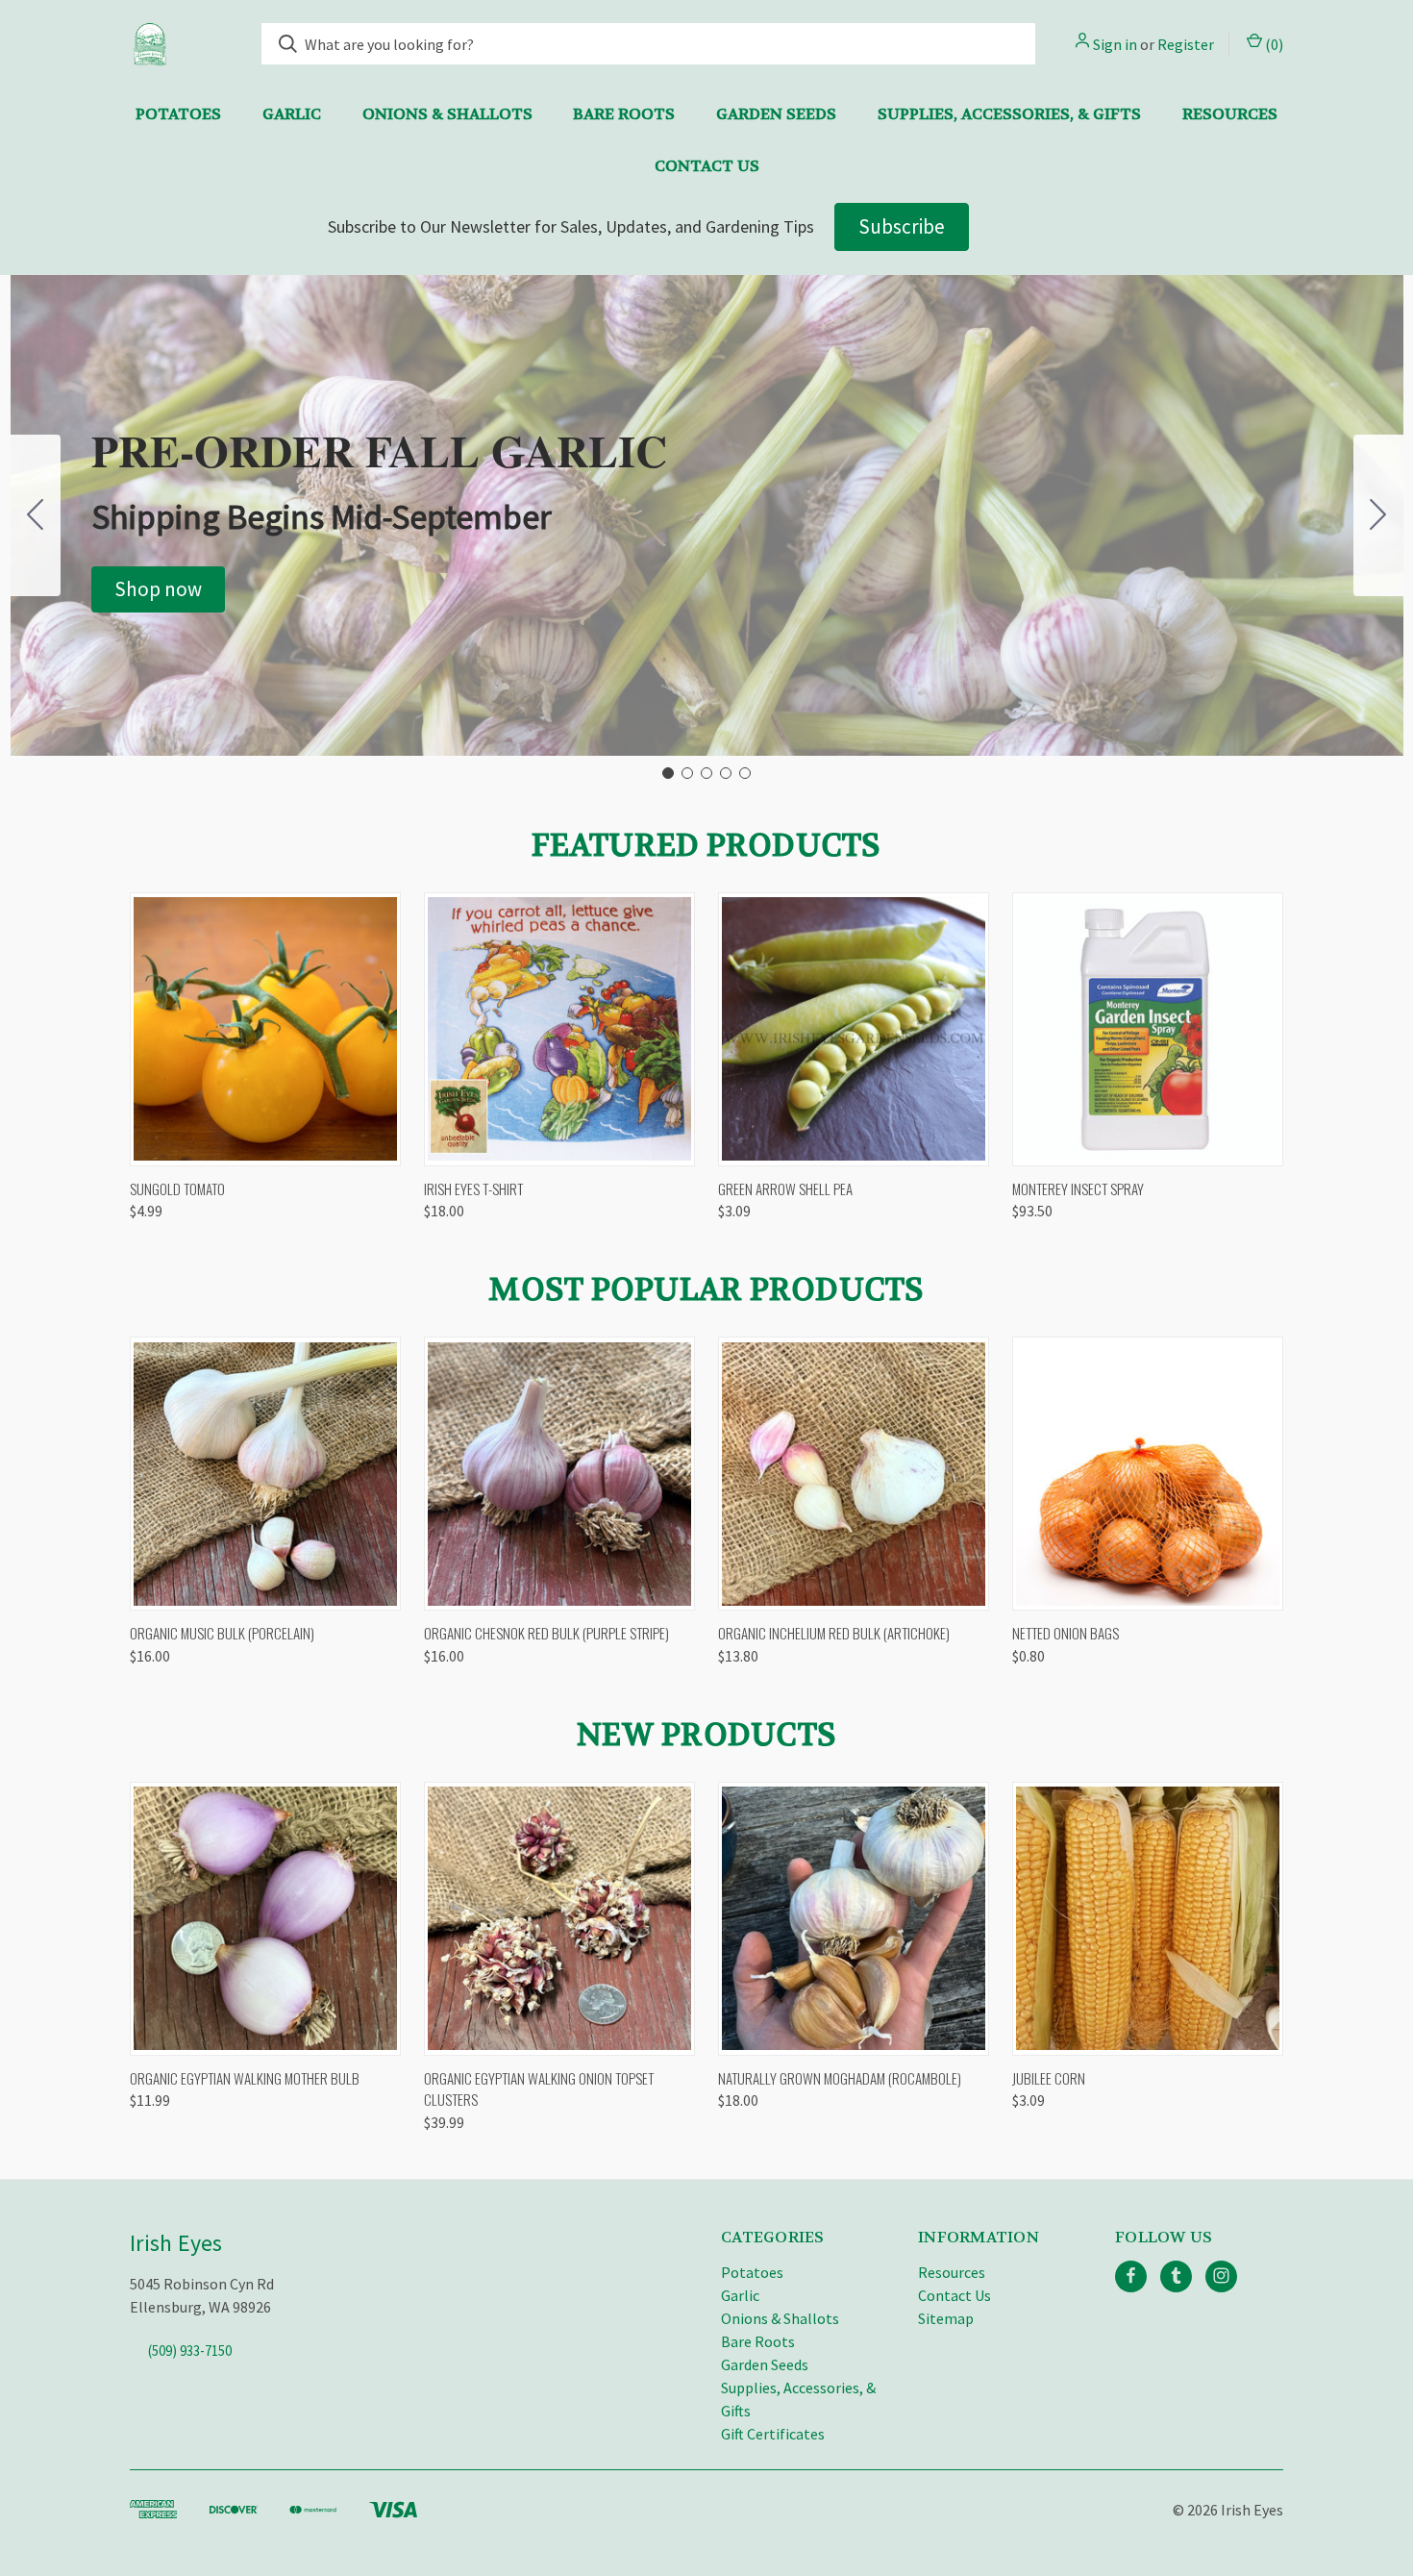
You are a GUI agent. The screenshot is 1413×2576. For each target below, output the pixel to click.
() (1273, 44)
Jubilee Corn (1049, 2078)
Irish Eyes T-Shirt (473, 1188)
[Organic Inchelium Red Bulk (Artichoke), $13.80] (854, 1474)
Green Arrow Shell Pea (785, 1188)
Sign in (1115, 44)
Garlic (292, 114)
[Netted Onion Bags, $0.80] (1148, 1474)
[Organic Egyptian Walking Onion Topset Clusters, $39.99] (559, 1919)
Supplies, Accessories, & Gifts (1009, 114)
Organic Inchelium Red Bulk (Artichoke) (834, 1633)
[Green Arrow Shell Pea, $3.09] (854, 1029)
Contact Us (707, 166)
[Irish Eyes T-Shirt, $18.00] (559, 1029)
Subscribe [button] (902, 226)
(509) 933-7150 (190, 2350)
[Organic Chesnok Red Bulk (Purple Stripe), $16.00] (559, 1474)
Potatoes (178, 114)
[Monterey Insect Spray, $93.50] (1148, 1029)
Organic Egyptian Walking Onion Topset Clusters (539, 2089)
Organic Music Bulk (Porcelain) (222, 1633)
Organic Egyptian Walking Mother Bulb (245, 2078)
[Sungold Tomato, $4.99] (265, 1029)
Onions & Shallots (447, 114)
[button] (158, 589)
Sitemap (946, 2318)
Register (1186, 44)
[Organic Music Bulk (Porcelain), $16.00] (265, 1474)
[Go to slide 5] (36, 515)
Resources (1230, 114)
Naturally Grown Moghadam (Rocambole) (840, 2078)
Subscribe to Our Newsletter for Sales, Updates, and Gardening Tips (571, 226)
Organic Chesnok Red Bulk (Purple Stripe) (546, 1633)
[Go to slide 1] (668, 773)
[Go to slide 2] (1378, 515)
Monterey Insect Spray (1078, 1188)
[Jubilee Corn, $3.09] (1148, 1919)
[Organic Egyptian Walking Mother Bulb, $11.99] (265, 1919)
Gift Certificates (773, 2434)
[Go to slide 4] (726, 773)
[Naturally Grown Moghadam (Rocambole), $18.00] (854, 1919)
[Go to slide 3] (706, 773)
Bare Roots (624, 114)
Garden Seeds (776, 114)
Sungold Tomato (177, 1188)
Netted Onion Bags (1066, 1633)
